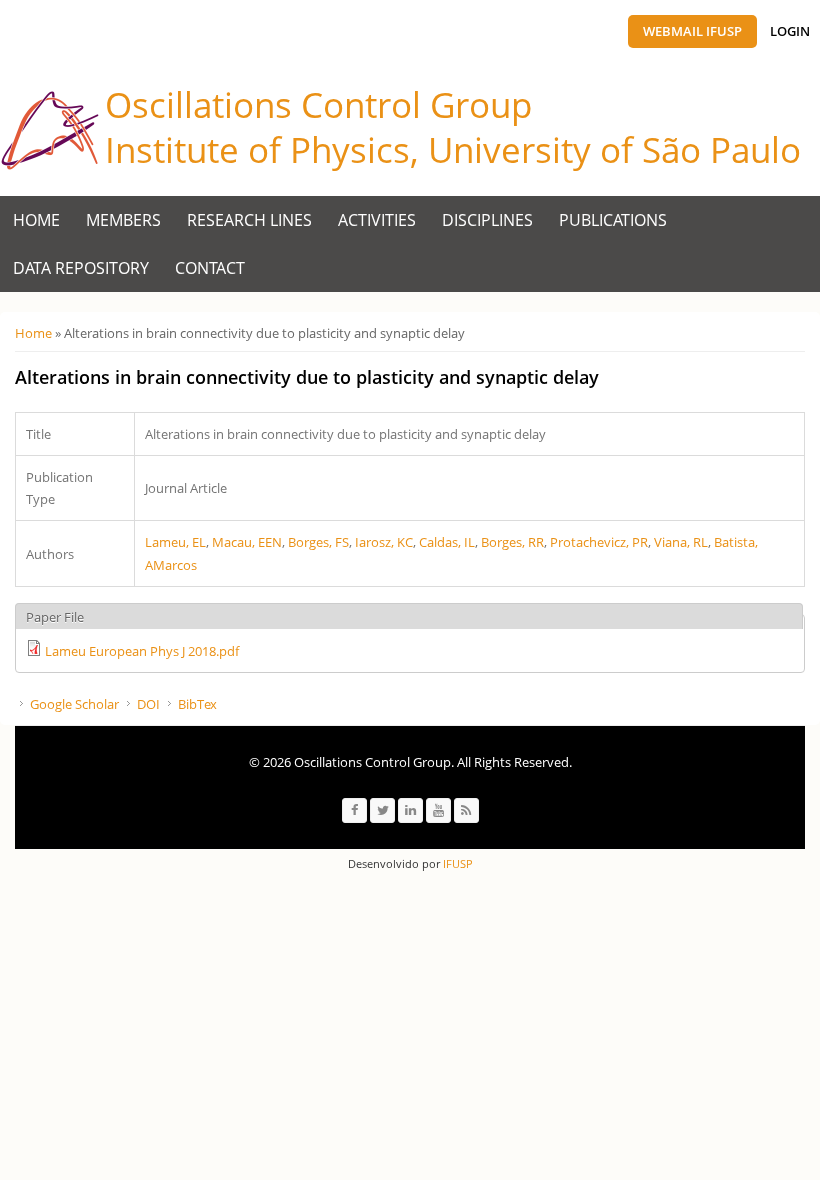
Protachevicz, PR (599, 542)
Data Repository (81, 268)
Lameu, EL (175, 542)
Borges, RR (512, 542)
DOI (148, 704)
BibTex (197, 704)
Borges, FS (318, 542)
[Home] (50, 130)
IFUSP (456, 863)
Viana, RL (681, 542)
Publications (613, 220)
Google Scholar (74, 704)
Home (36, 220)
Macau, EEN (247, 542)
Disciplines (487, 220)
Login (790, 31)
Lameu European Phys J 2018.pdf (142, 651)
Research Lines (249, 220)
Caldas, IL (447, 542)
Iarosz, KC (384, 542)
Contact (210, 268)
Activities (377, 220)
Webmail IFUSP (692, 31)
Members (123, 220)
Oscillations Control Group (318, 104)
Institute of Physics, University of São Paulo (453, 149)
